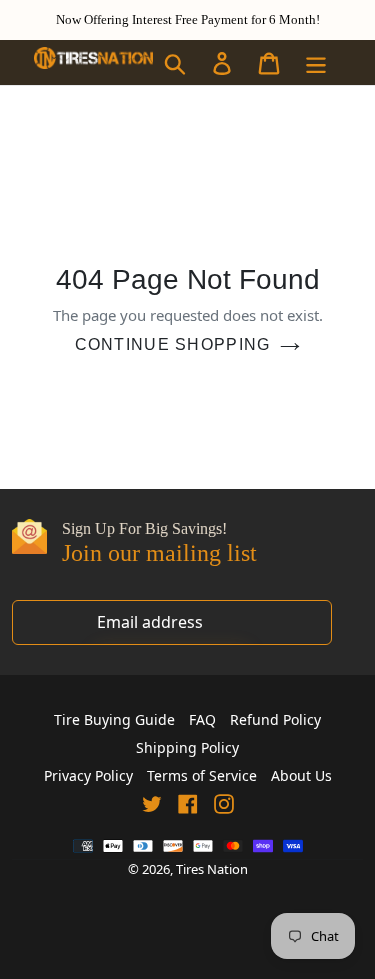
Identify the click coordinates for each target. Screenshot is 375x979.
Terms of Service (202, 775)
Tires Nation (212, 869)
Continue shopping (173, 344)
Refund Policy (275, 719)
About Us (301, 775)
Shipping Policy (187, 747)
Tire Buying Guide (114, 719)
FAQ (202, 719)
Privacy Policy (88, 775)
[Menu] (317, 62)
